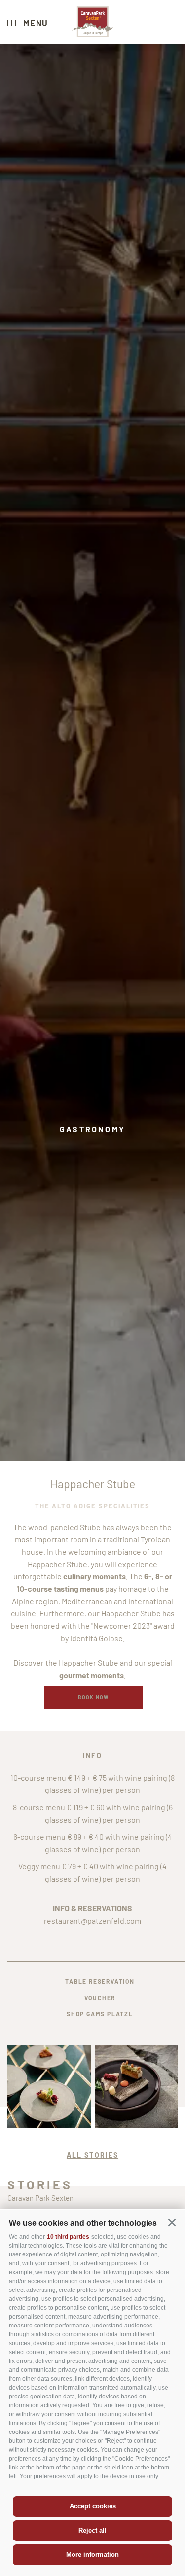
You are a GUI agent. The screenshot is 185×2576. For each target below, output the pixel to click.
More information (92, 2555)
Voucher (100, 1998)
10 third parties (68, 2237)
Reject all (92, 2530)
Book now (93, 1697)
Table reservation (100, 1981)
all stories (92, 2155)
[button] (172, 2223)
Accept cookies (93, 2506)
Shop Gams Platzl (100, 2014)
